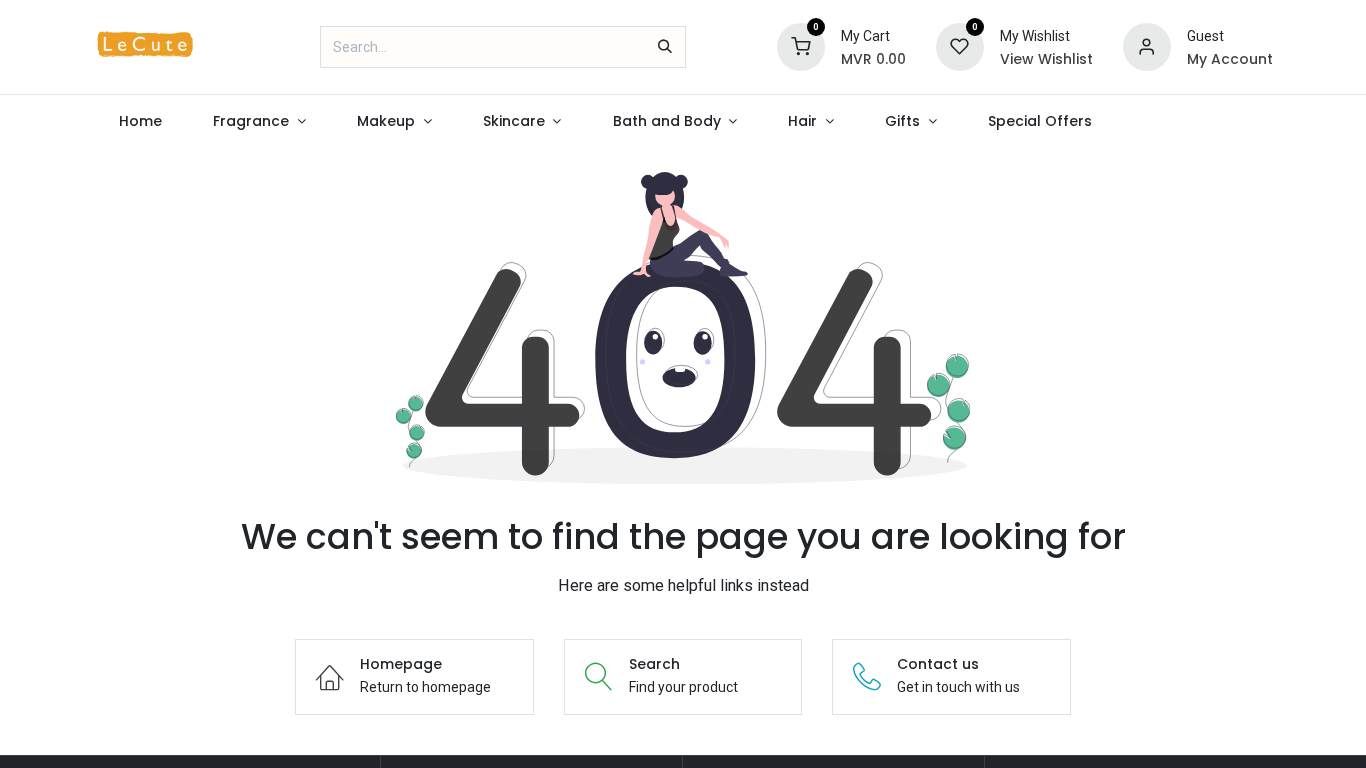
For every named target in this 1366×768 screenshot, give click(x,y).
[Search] (665, 47)
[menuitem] (141, 121)
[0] (801, 46)
